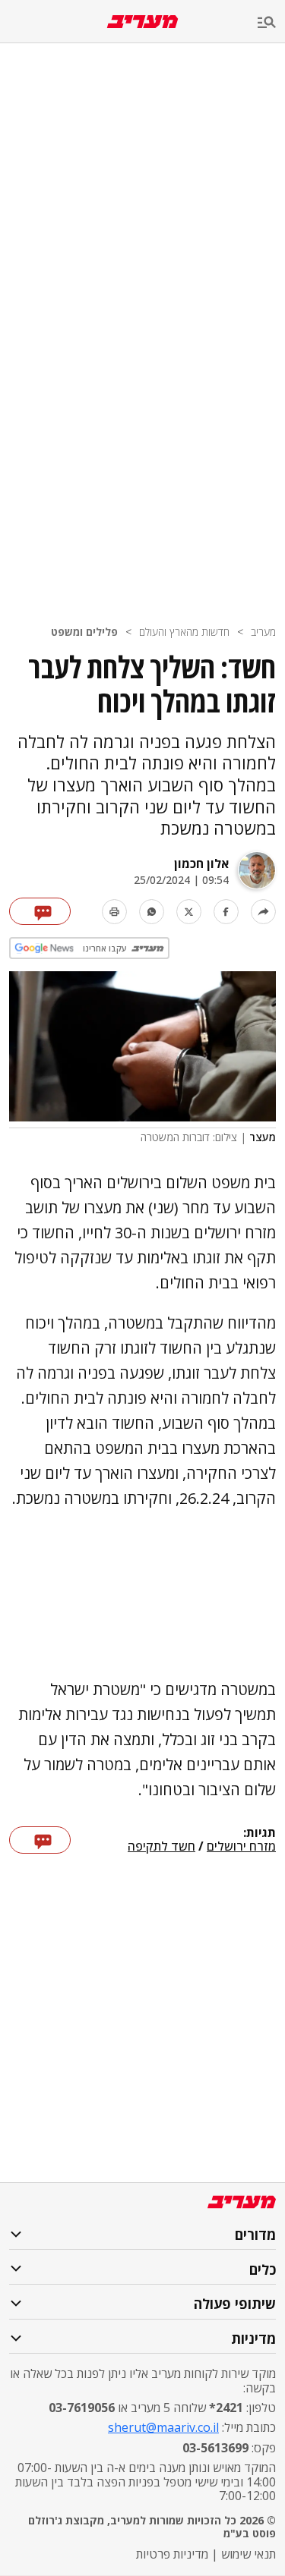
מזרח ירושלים (241, 1847)
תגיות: (260, 1833)
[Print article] (114, 912)
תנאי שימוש (249, 2554)
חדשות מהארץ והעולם (184, 632)
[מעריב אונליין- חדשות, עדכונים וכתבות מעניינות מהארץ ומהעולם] (142, 22)
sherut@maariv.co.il (163, 2427)
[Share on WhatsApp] (152, 912)
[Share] (263, 912)
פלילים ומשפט (84, 632)
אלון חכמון (201, 863)
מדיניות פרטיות (172, 2554)
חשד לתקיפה (161, 1847)
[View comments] (40, 911)
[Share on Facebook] (226, 912)
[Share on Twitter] (189, 912)
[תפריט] (271, 23)
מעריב (263, 632)
